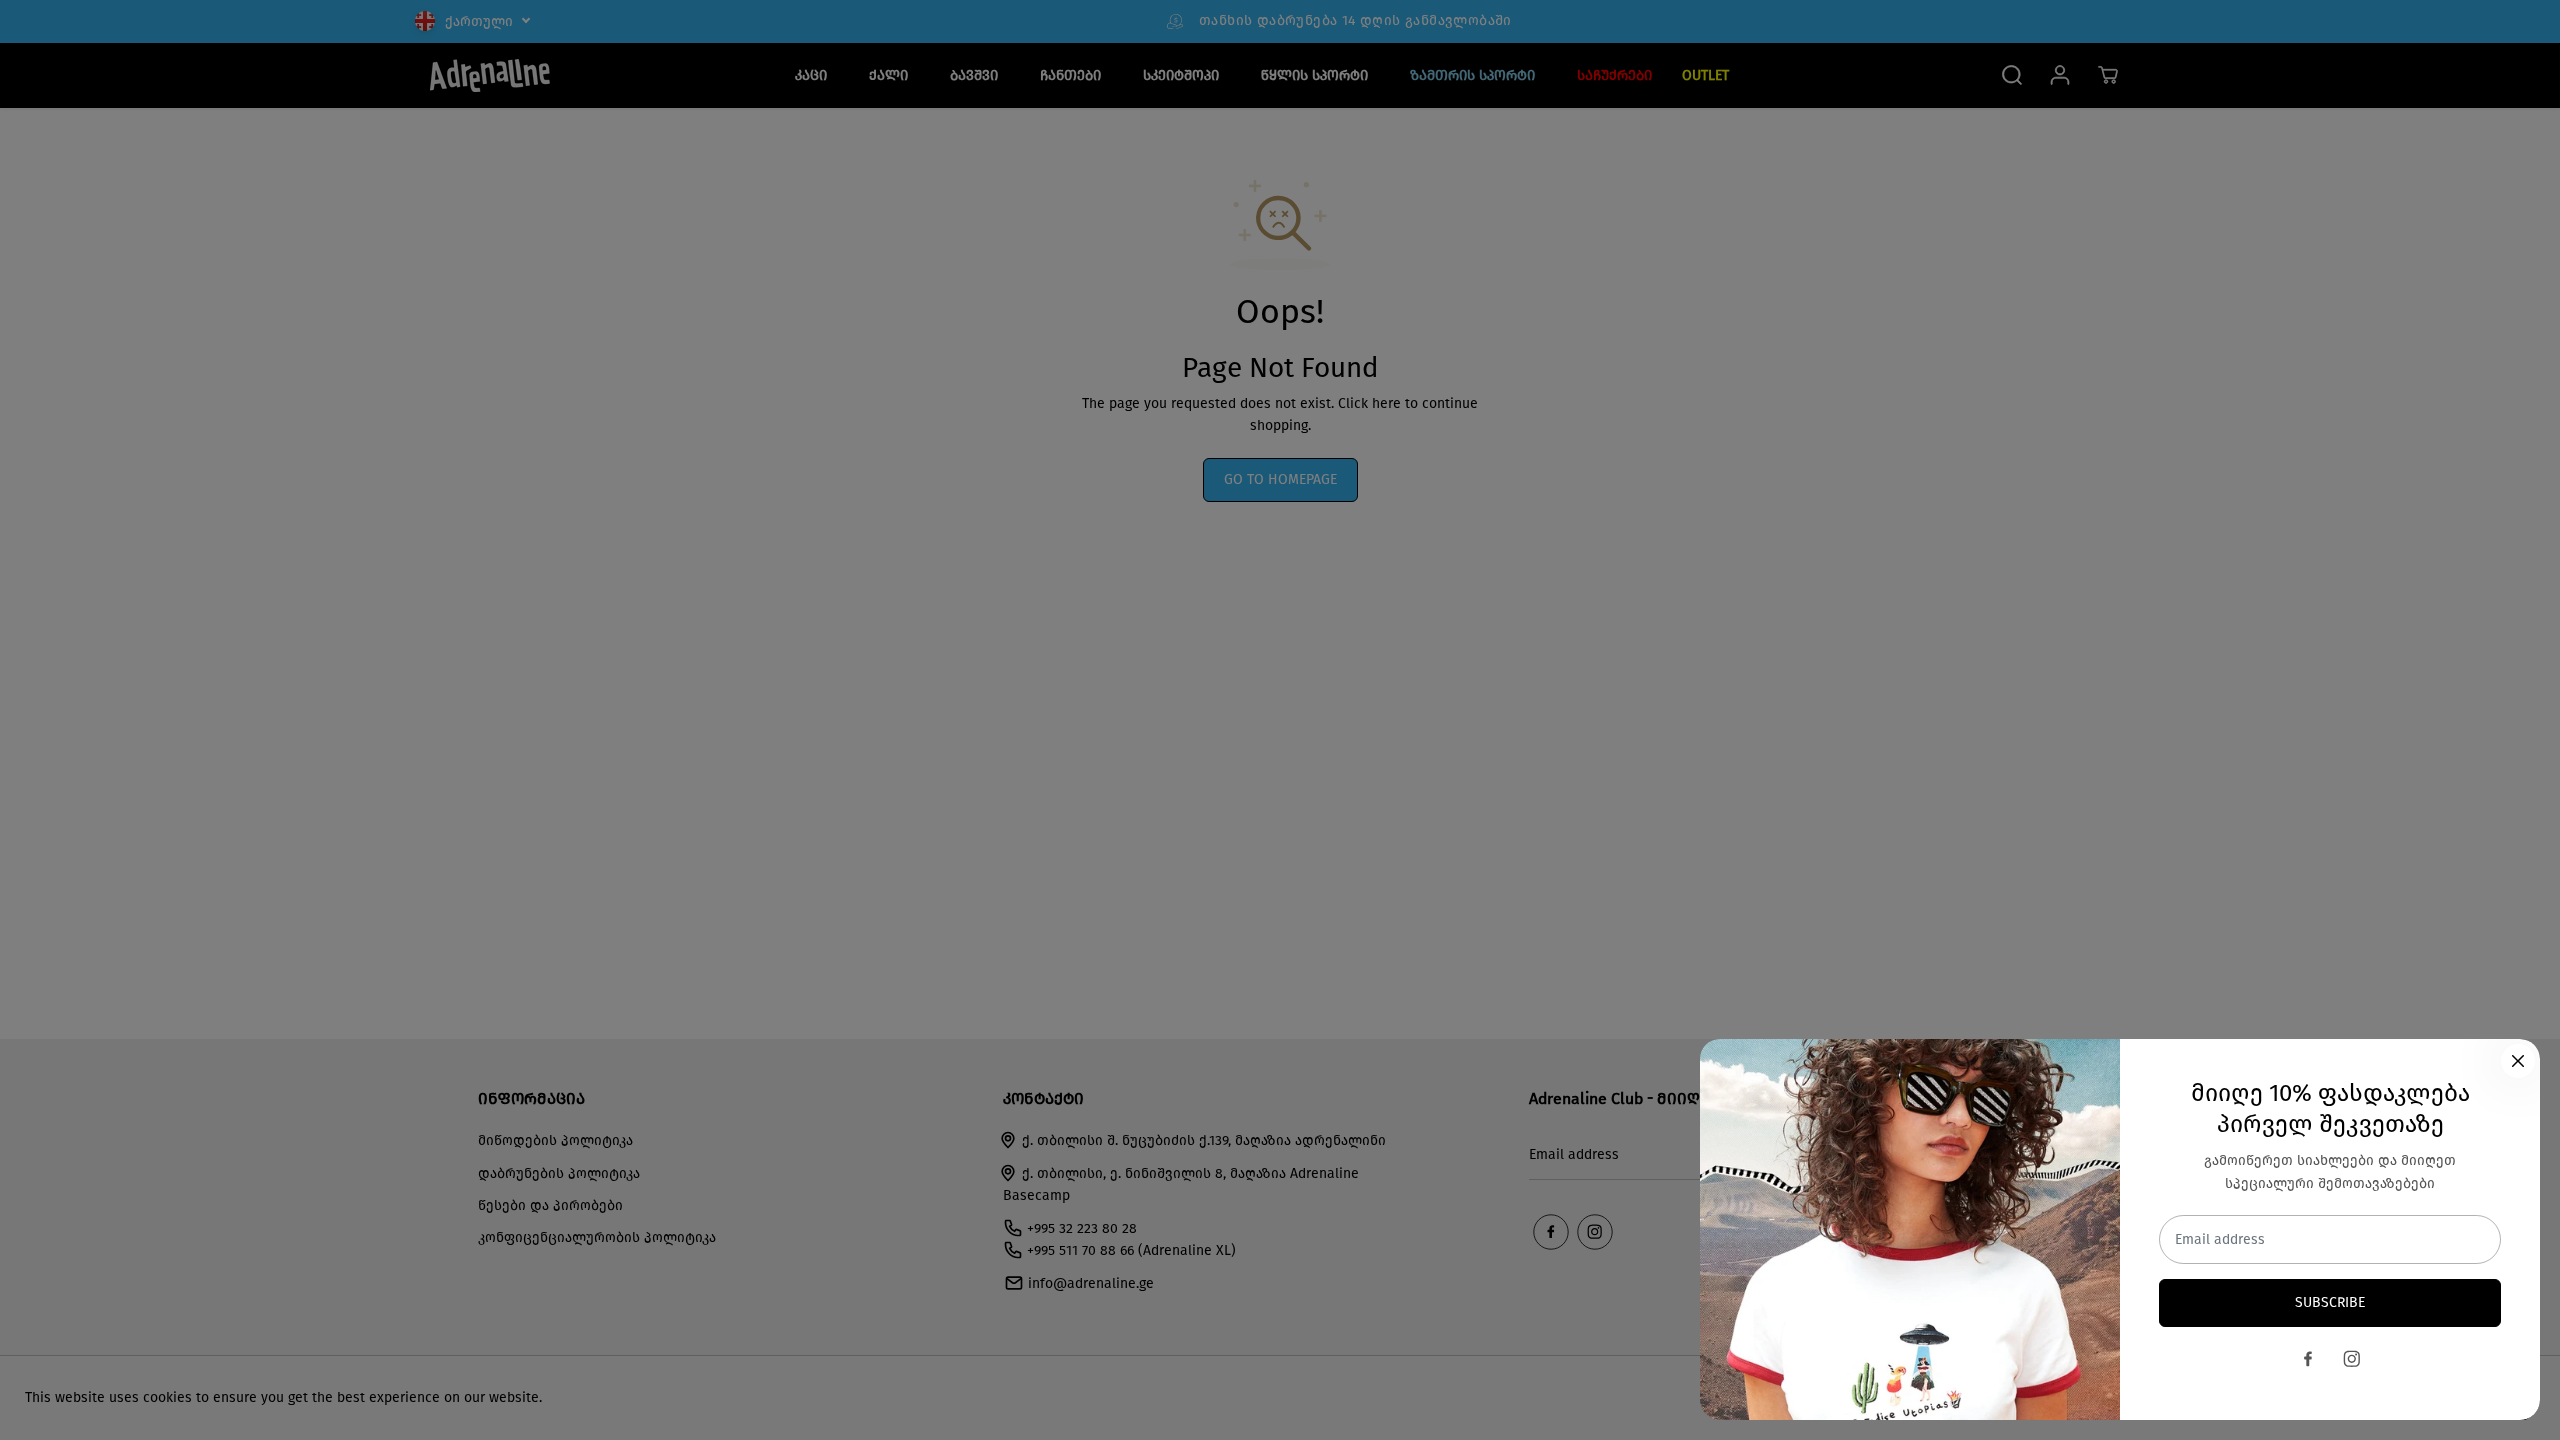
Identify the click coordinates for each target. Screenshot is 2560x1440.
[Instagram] (2352, 1359)
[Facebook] (2308, 1359)
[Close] (2518, 1061)
